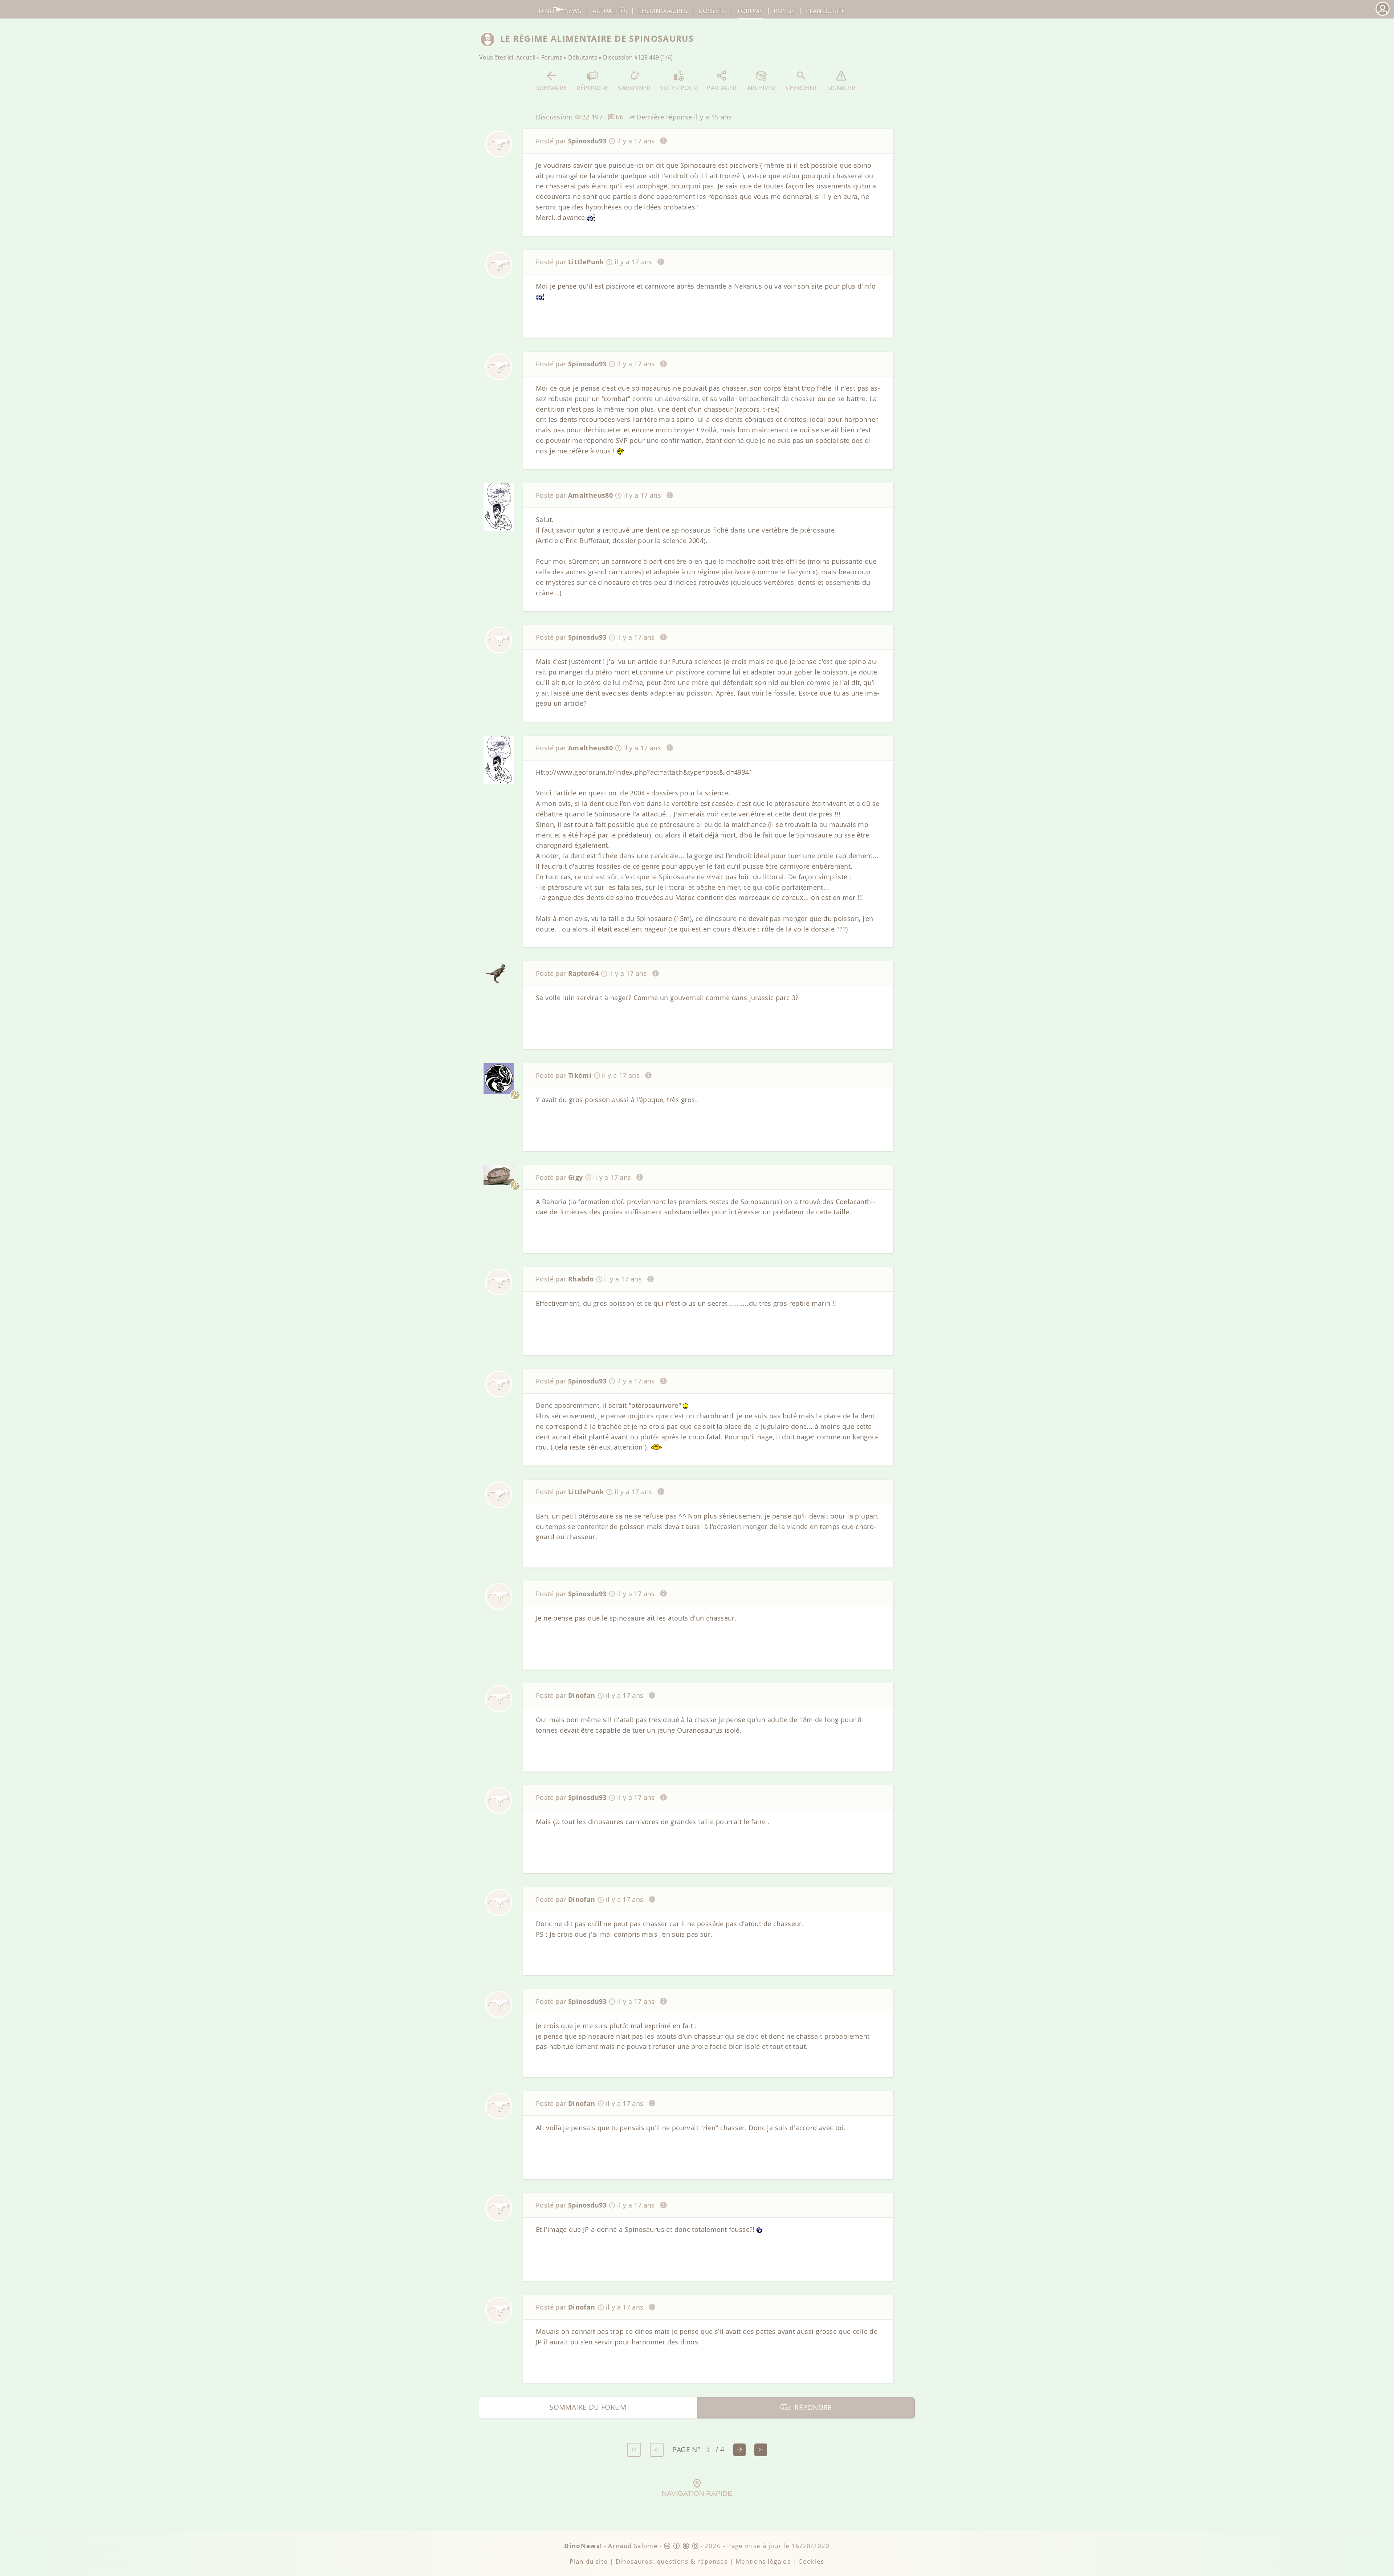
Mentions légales (763, 2561)
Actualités (610, 11)
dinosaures (663, 11)
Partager (722, 88)
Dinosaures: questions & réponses (672, 2561)
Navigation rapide (697, 2493)
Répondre (592, 88)
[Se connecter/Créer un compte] (1382, 15)
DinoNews (560, 11)
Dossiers (712, 11)
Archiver (761, 88)
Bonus (784, 11)
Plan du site (825, 11)
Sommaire (552, 88)
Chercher (801, 88)
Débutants (583, 57)
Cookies (811, 2561)
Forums (552, 57)
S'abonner (634, 88)
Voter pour (678, 88)
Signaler (841, 88)
